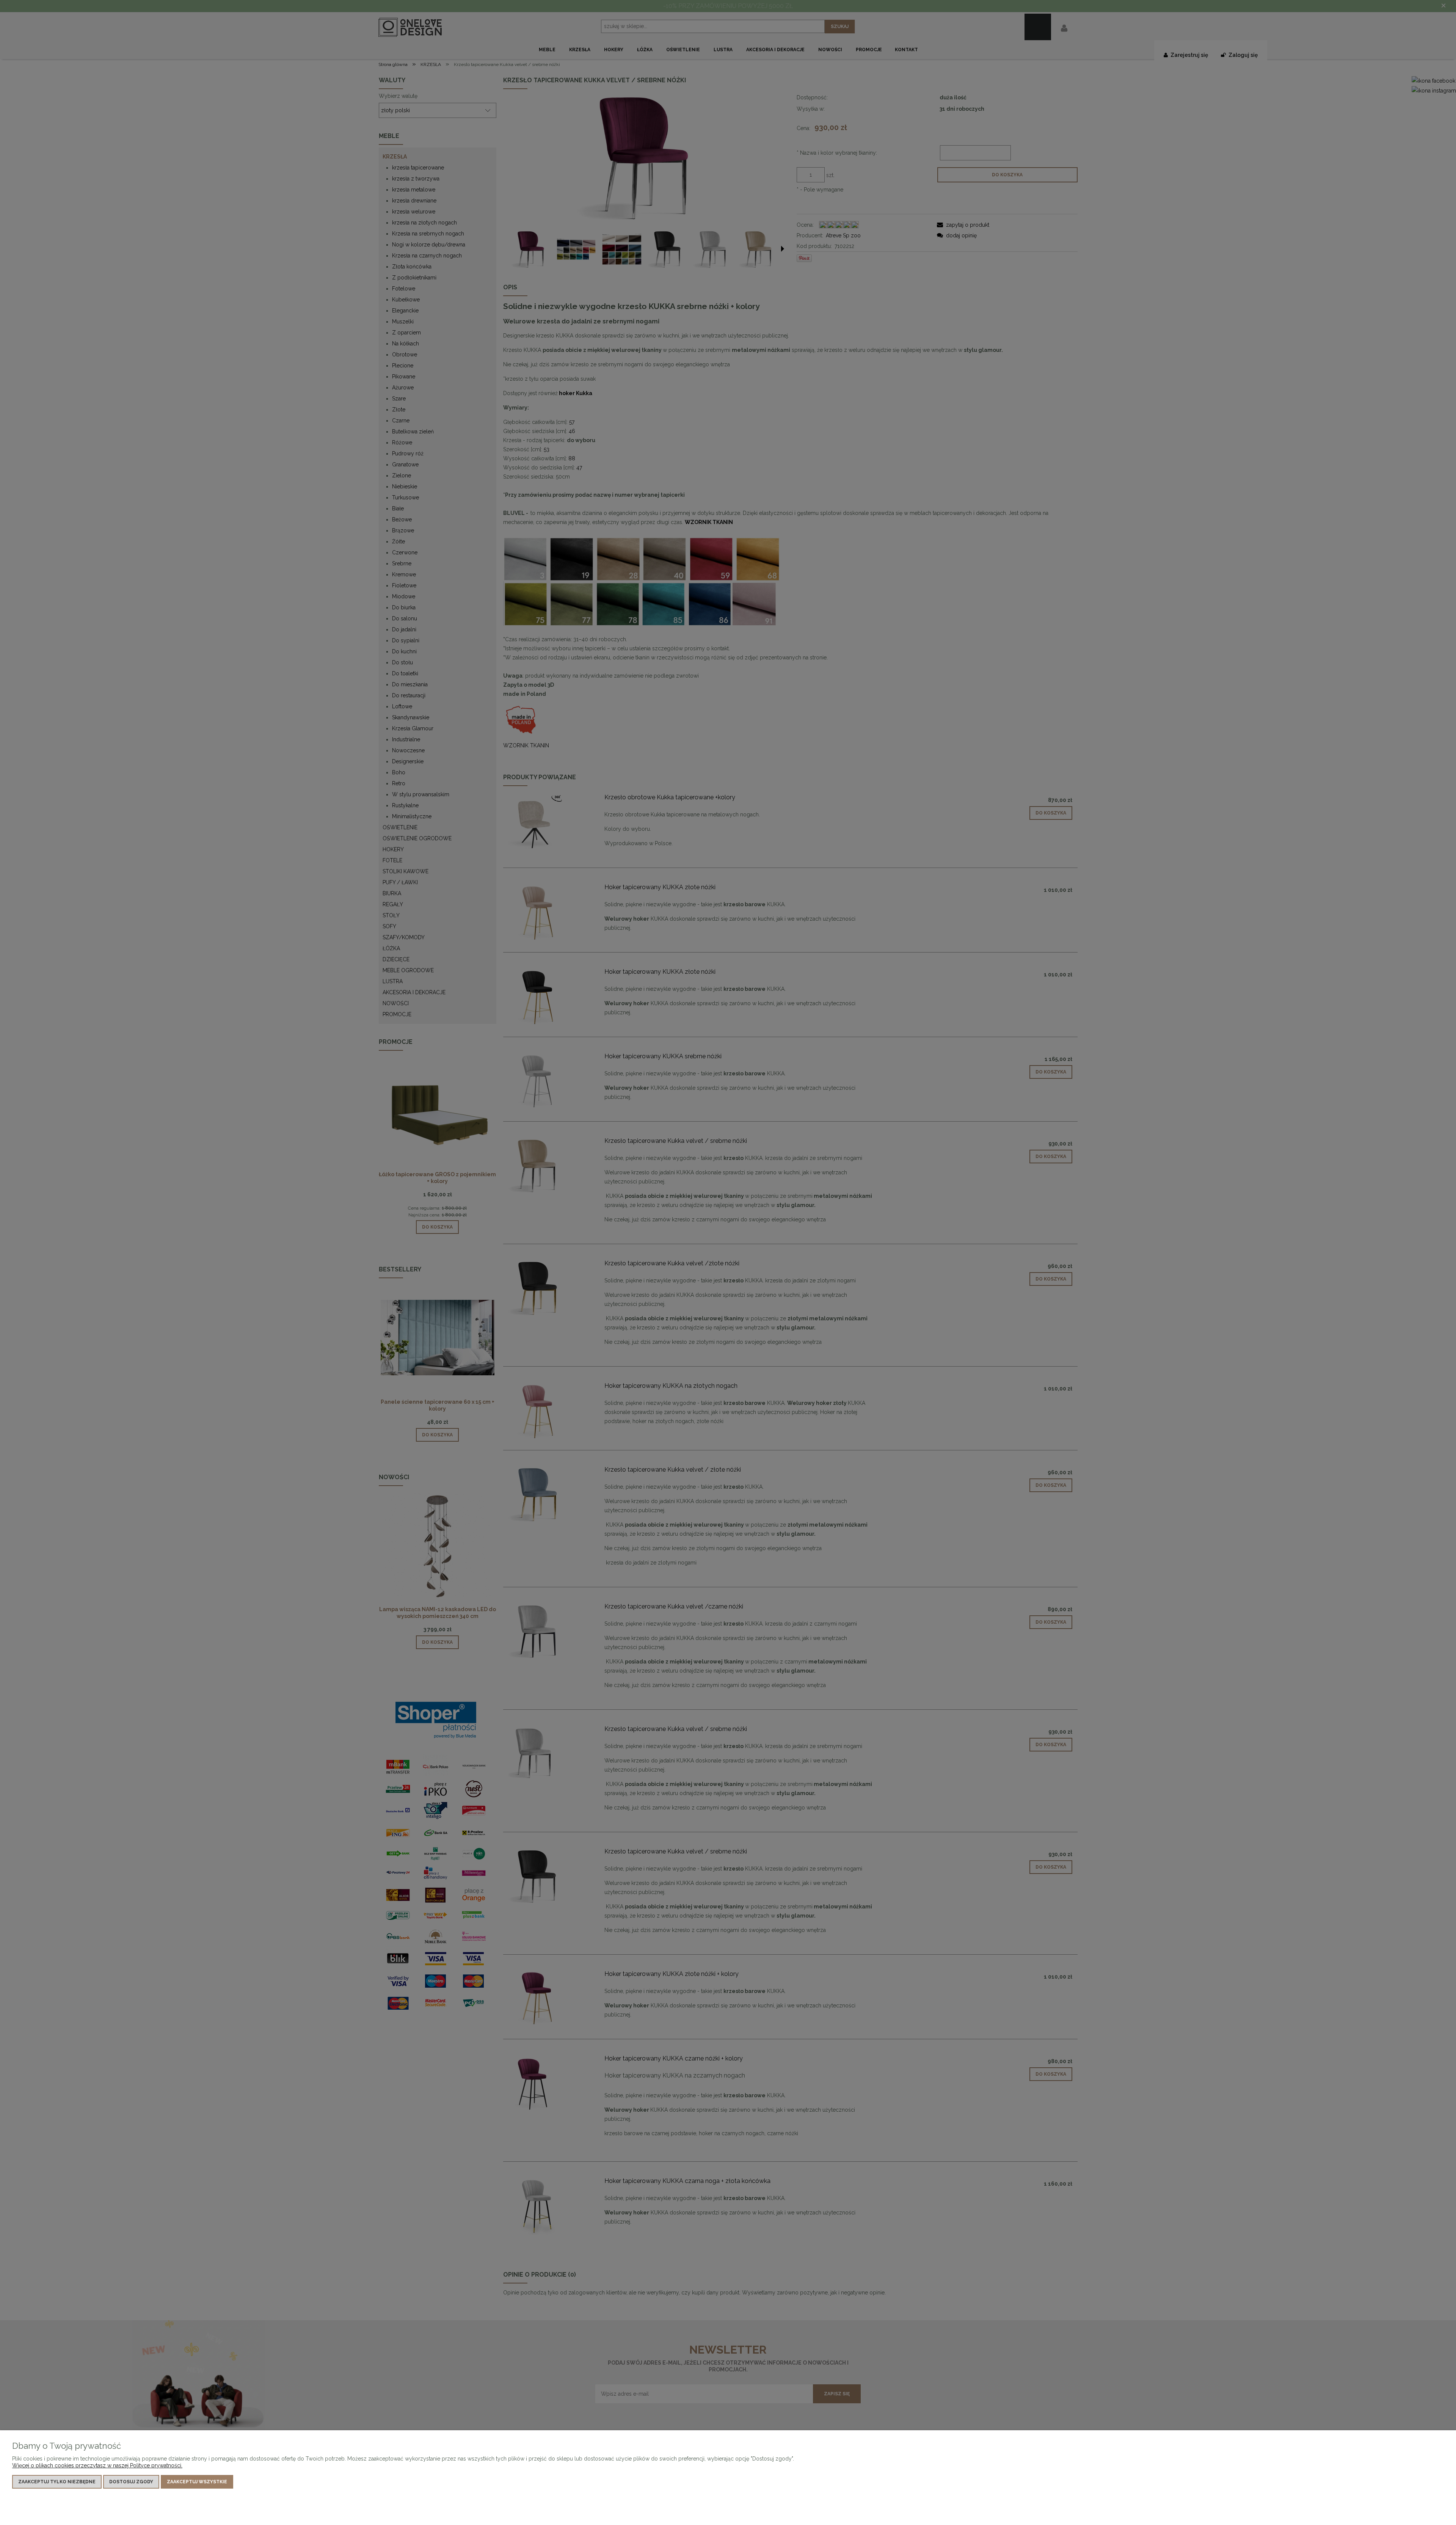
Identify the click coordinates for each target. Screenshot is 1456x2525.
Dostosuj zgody (131, 2482)
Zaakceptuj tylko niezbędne (57, 2482)
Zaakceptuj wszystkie (197, 2482)
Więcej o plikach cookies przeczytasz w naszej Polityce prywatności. (97, 2465)
